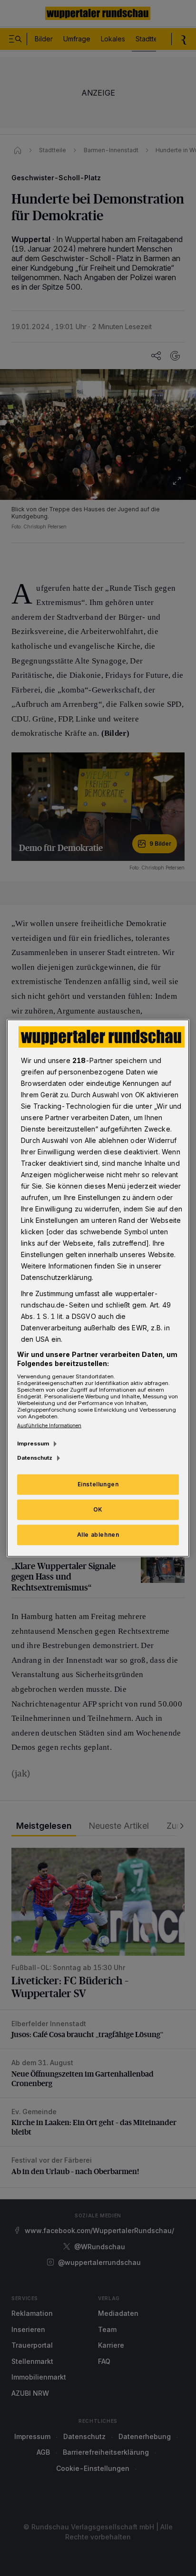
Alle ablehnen (98, 1535)
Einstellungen (98, 1484)
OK (98, 1509)
